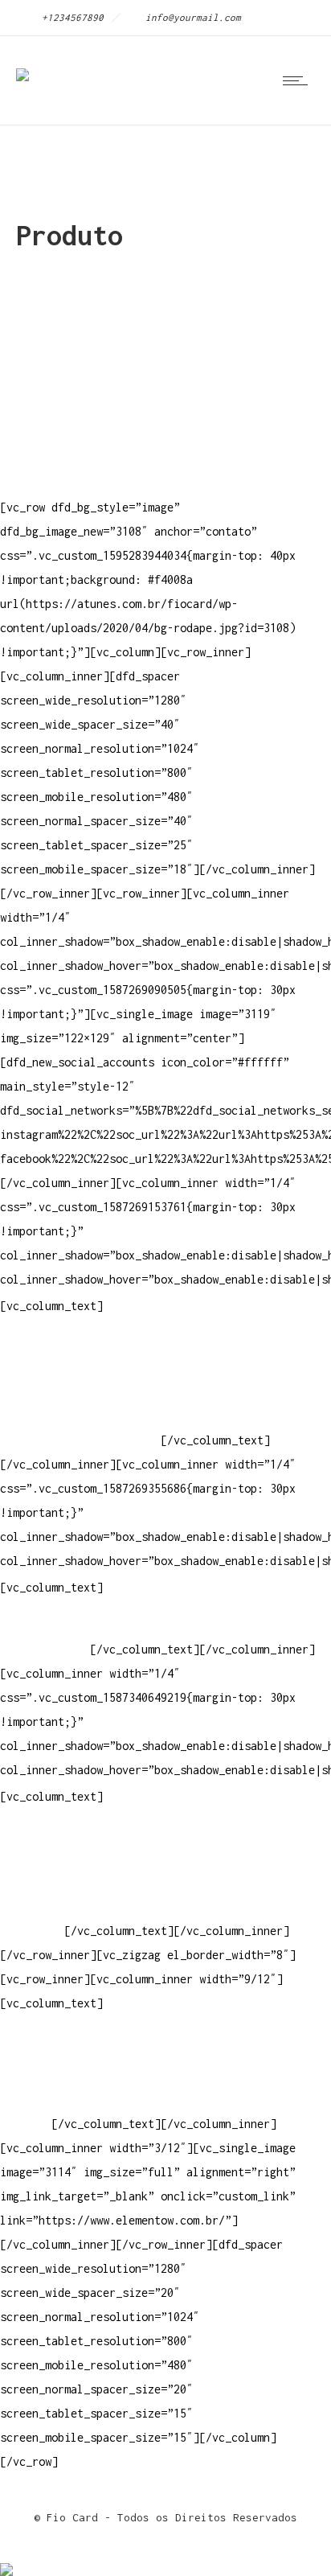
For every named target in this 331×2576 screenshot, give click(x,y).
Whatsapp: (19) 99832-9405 (80, 1416)
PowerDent (29, 1931)
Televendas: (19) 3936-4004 (84, 1368)
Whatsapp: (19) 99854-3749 (80, 1440)
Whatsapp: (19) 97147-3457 (80, 1392)
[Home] (22, 64)
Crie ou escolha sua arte (77, 1834)
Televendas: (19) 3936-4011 (84, 1343)
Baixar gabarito (48, 1858)
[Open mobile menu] (299, 80)
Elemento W (32, 1906)
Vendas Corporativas (61, 1882)
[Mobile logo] (6, 2559)
